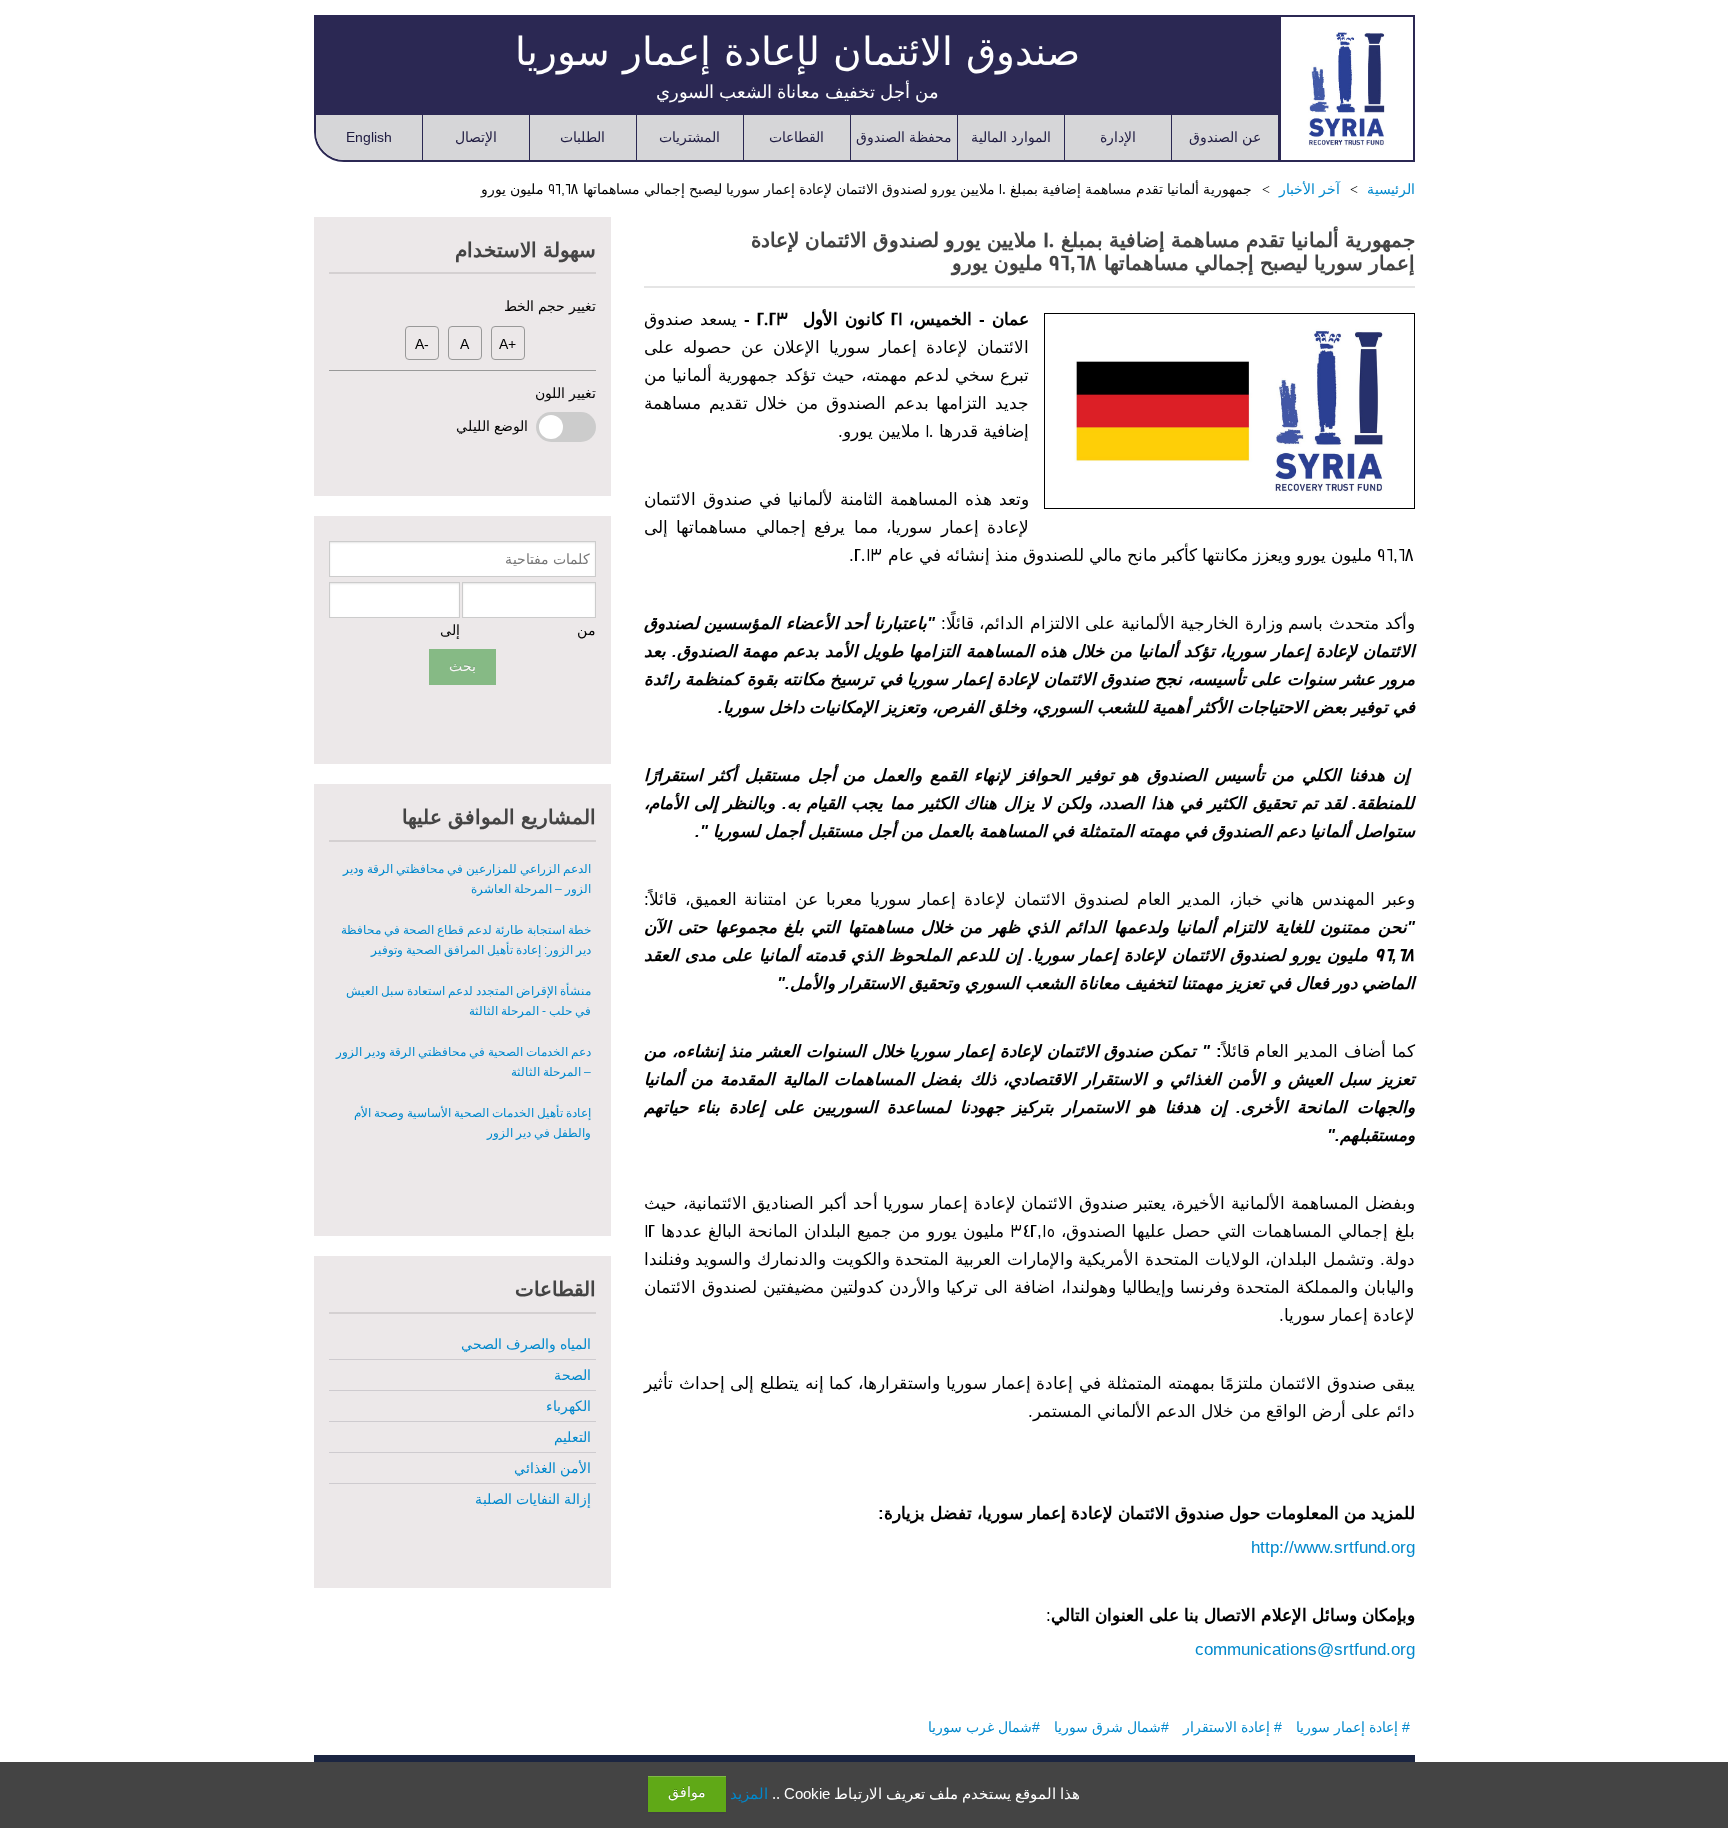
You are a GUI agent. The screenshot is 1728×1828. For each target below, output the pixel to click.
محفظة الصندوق (904, 137)
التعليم (572, 1437)
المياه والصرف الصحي (526, 1344)
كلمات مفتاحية (547, 559)
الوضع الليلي (496, 426)
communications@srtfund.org (1305, 1649)
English (369, 137)
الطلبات (582, 137)
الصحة (572, 1375)
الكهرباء (568, 1406)
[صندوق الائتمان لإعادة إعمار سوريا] (1346, 88)
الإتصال (476, 137)
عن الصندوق (1225, 137)
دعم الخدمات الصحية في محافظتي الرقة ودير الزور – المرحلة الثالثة (463, 1004)
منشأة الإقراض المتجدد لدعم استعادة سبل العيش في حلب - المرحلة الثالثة (468, 943)
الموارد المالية (1011, 137)
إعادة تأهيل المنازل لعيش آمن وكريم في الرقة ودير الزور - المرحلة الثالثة (465, 1126)
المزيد (749, 1793)
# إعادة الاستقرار (1232, 1727)
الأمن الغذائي (552, 1468)
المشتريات (689, 137)
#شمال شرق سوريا (1111, 1727)
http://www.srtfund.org (1333, 1547)
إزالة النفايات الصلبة (533, 1499)
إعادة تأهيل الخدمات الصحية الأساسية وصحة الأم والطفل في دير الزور (472, 1065)
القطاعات (796, 137)
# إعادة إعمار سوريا (1353, 1727)
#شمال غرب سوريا (984, 1727)
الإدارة (1118, 137)
